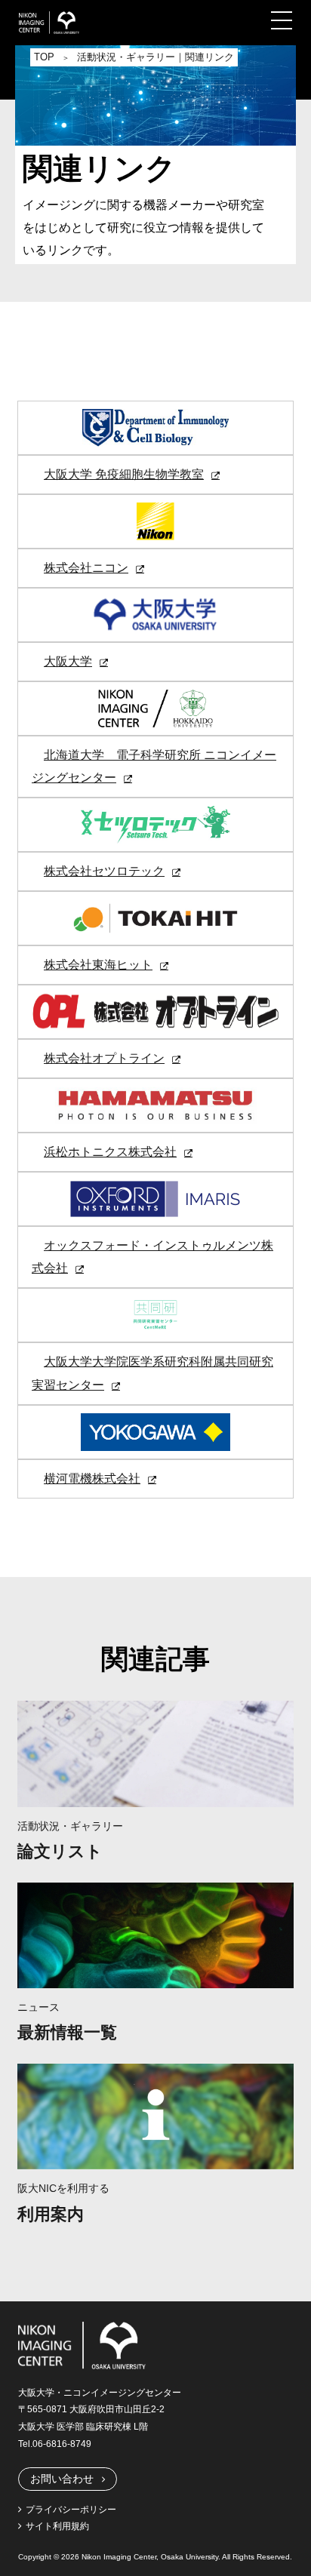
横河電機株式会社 (92, 1479)
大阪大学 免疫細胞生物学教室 (124, 474)
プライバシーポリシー (71, 2510)
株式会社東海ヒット (98, 965)
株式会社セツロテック (104, 871)
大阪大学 (68, 661)
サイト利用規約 (57, 2526)
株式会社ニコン (86, 568)
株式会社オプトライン (104, 1058)
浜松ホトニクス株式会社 (110, 1152)
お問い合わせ (62, 2479)
